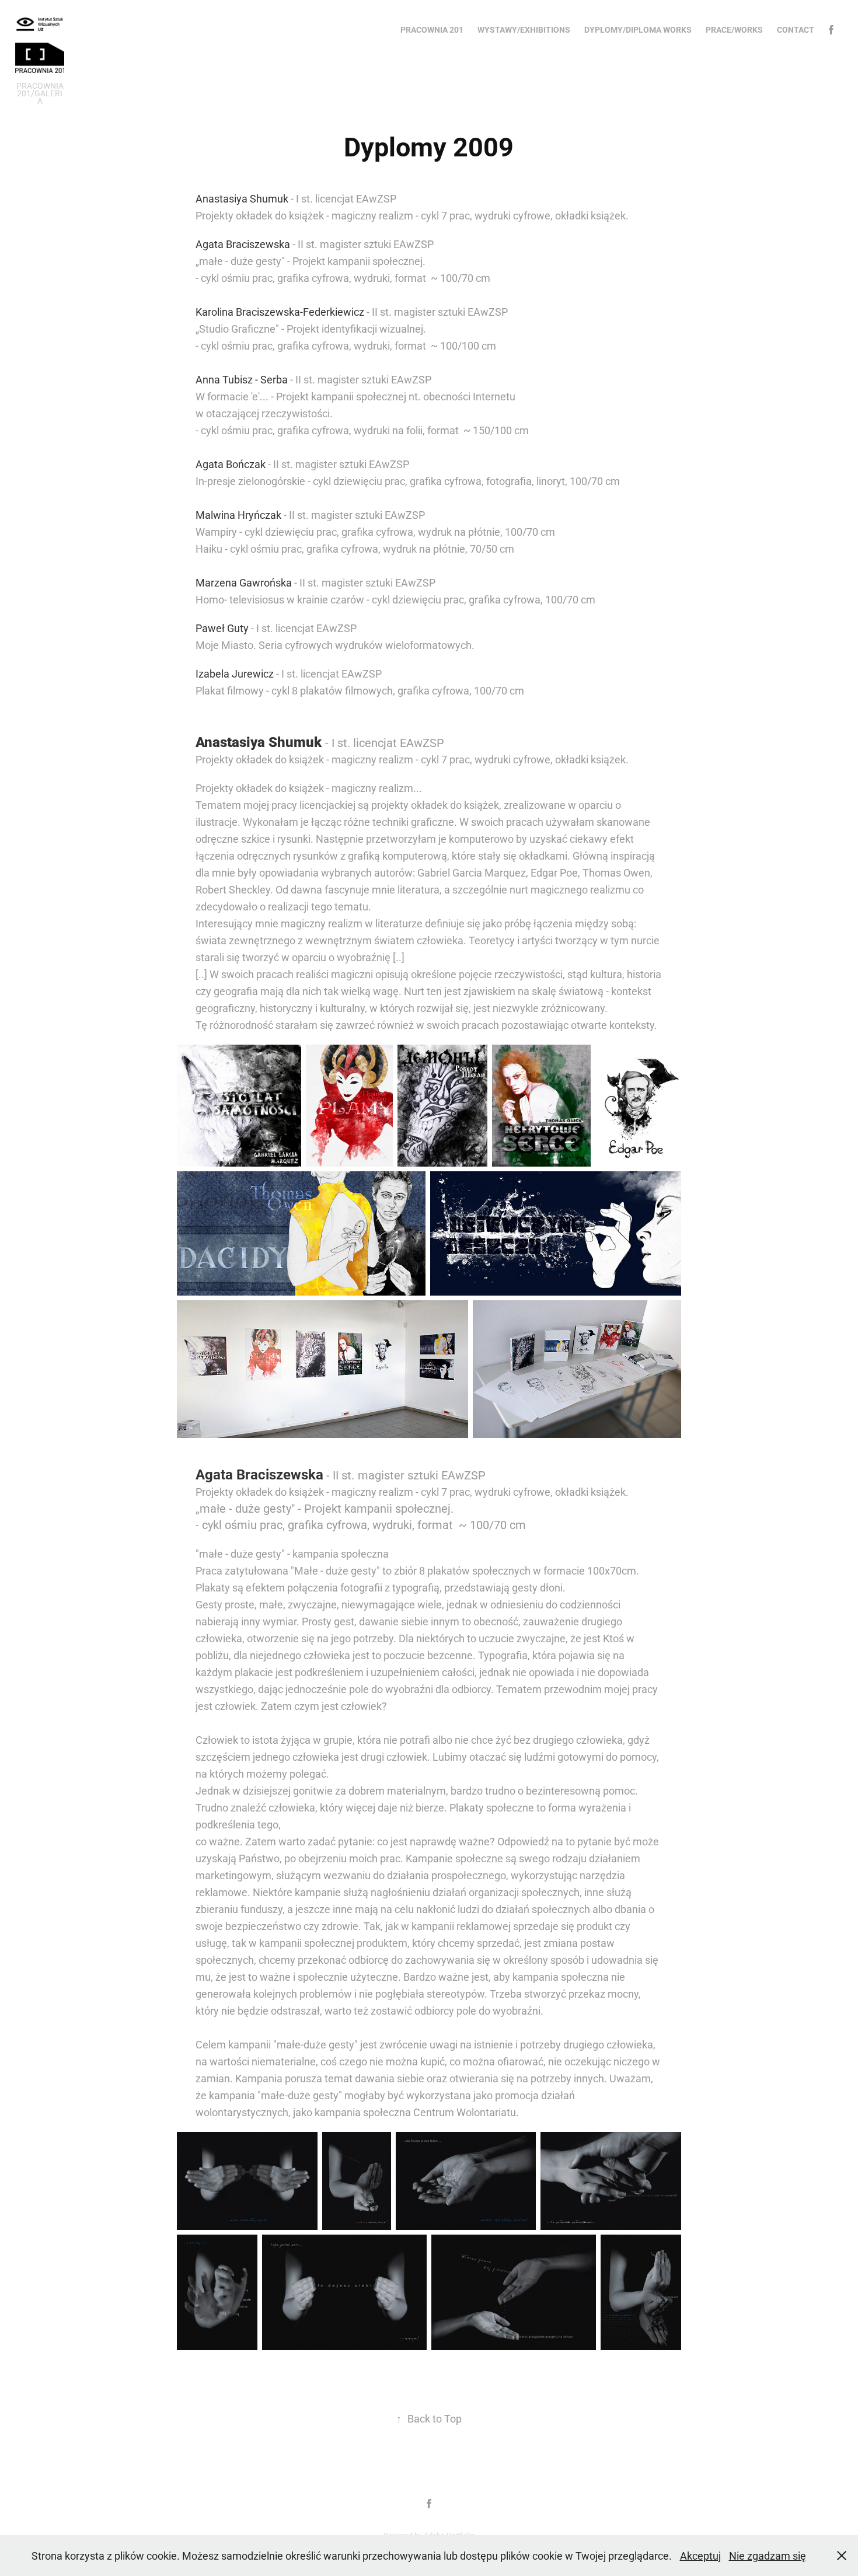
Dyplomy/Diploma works (638, 29)
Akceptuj (700, 2556)
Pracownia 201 (432, 29)
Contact (796, 29)
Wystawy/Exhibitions (524, 29)
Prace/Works (734, 29)
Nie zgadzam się (768, 2556)
